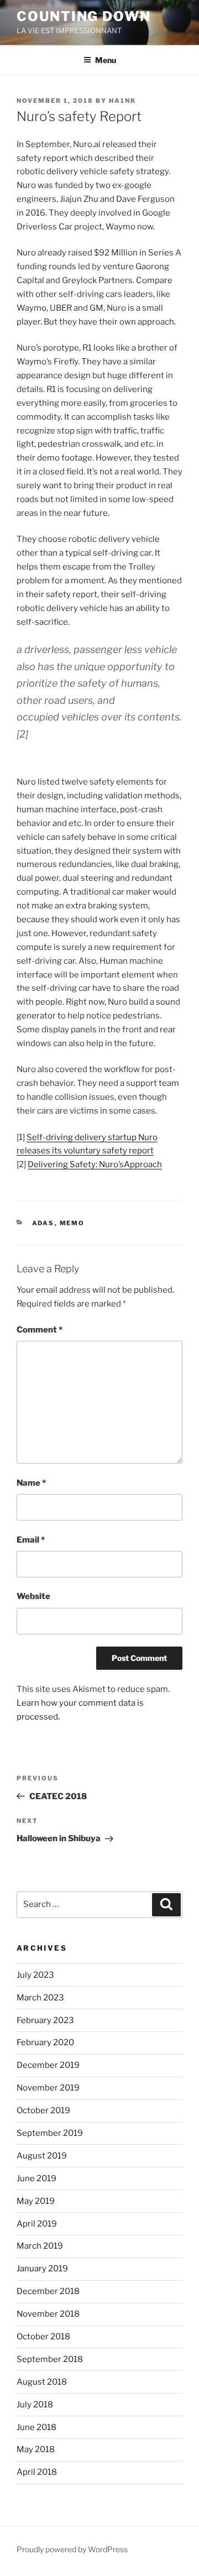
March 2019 (40, 2246)
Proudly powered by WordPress (72, 2549)
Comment (40, 1330)
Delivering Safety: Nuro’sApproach (95, 1164)
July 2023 (35, 1975)
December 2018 (48, 2291)
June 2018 (36, 2427)
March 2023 (40, 1998)
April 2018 (37, 2472)
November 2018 (48, 2314)
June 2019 (36, 2178)
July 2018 (35, 2405)
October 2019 (43, 2110)
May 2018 (36, 2449)
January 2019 (42, 2269)
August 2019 (42, 2156)
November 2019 (48, 2088)
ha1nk (122, 101)
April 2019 (37, 2224)
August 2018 (42, 2382)
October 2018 (43, 2337)
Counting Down (84, 16)
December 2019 (48, 2065)
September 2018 (50, 2359)
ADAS (43, 1223)
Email (31, 1540)
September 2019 (50, 2133)
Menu (106, 60)
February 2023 (45, 2020)
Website (33, 1596)
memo (72, 1223)
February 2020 (45, 2042)
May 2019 (36, 2201)
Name (31, 1483)
